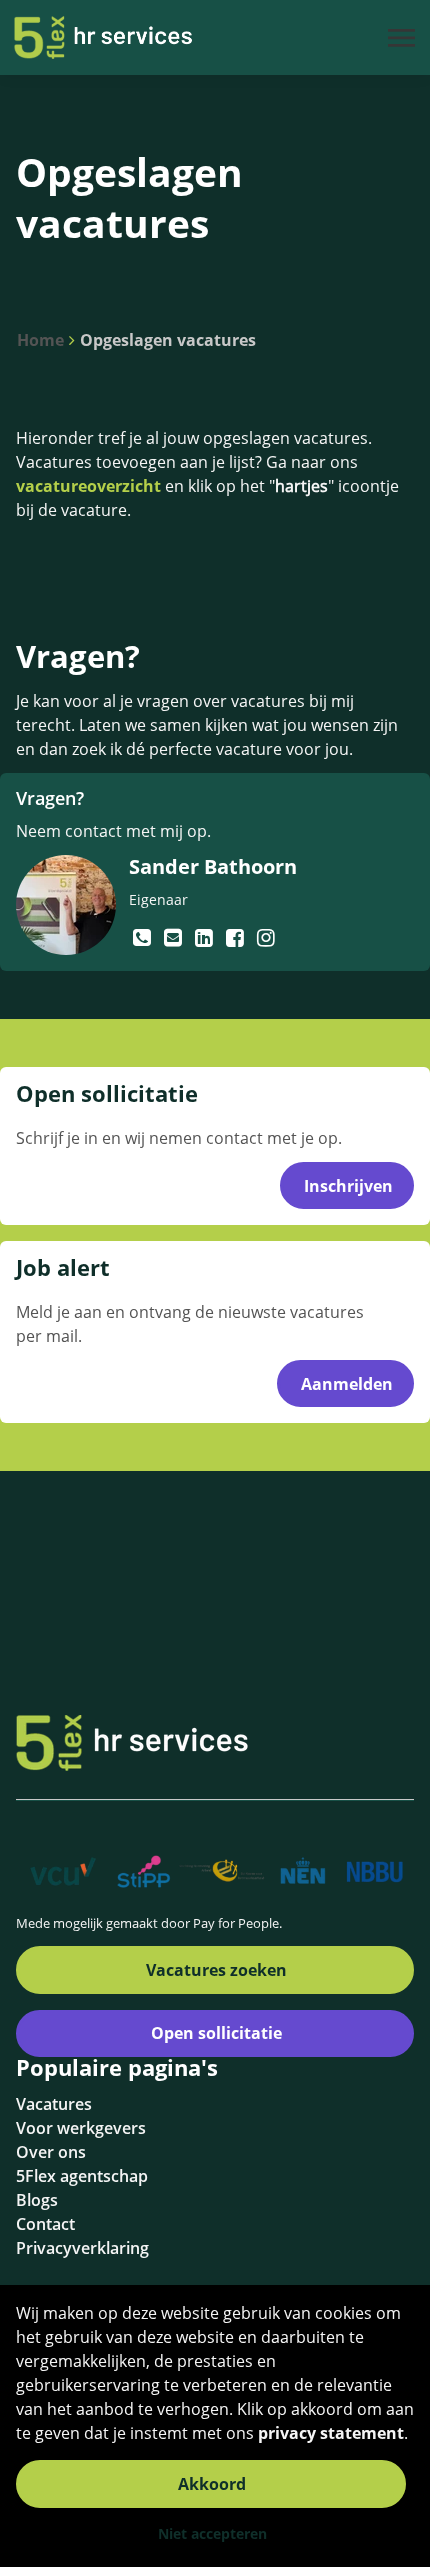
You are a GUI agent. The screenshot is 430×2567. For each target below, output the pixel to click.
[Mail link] (175, 937)
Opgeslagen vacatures (168, 340)
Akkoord (212, 2484)
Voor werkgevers (81, 2128)
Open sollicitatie (216, 2033)
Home (40, 340)
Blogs (37, 2200)
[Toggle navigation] (403, 38)
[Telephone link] (144, 937)
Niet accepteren (212, 2533)
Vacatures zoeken (216, 1970)
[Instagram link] (266, 937)
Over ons (51, 2152)
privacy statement (331, 2433)
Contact (45, 2224)
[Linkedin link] (206, 937)
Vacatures (54, 2104)
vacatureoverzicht (88, 486)
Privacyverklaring (82, 2248)
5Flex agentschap (82, 2176)
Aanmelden (347, 1384)
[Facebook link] (237, 937)
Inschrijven (348, 1186)
